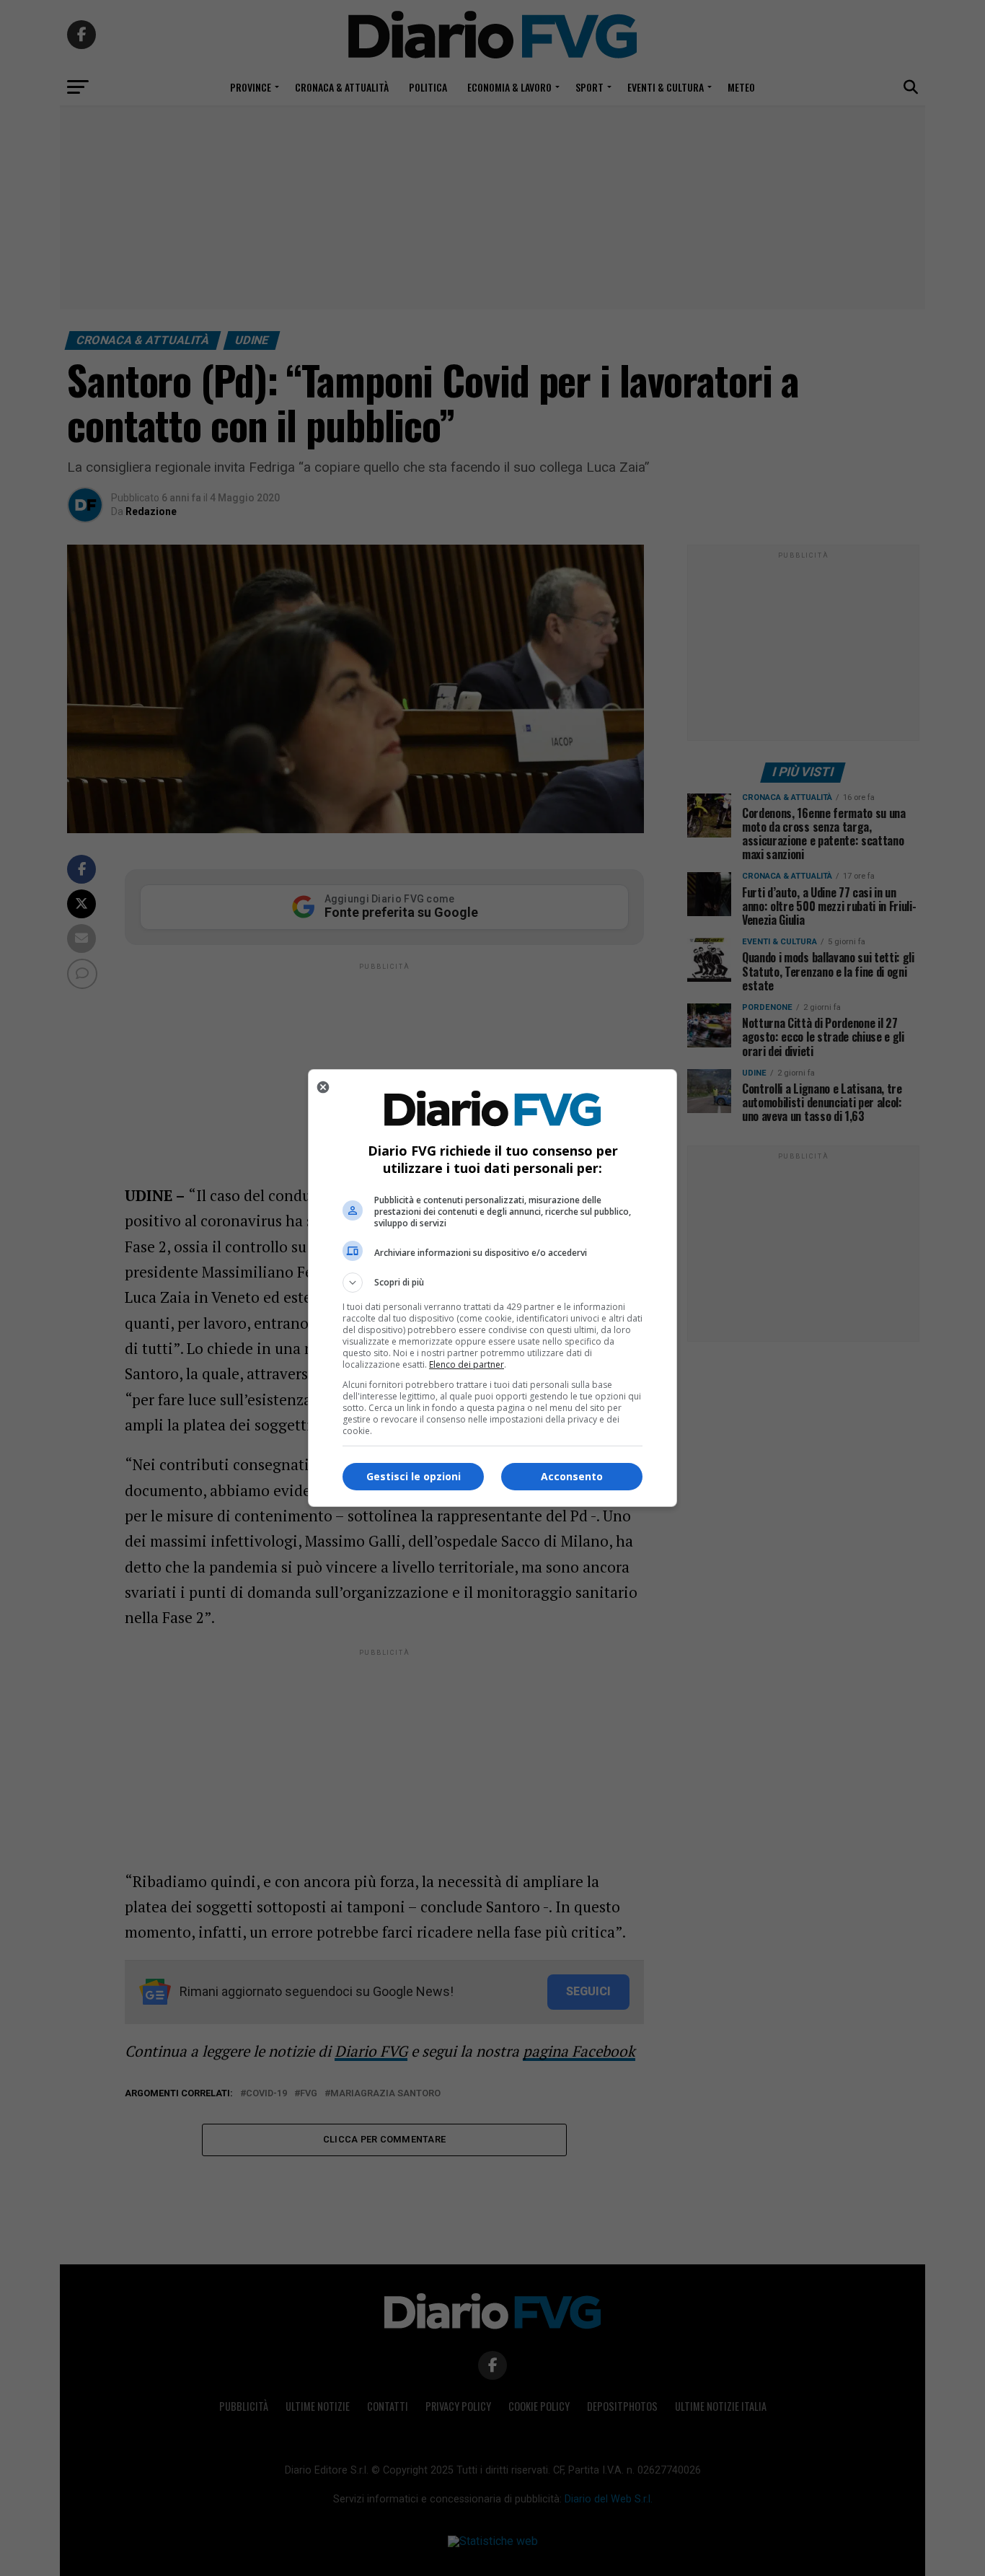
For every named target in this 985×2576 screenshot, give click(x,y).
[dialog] (492, 1288)
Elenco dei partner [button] (467, 1364)
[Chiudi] (323, 1087)
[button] (492, 1283)
